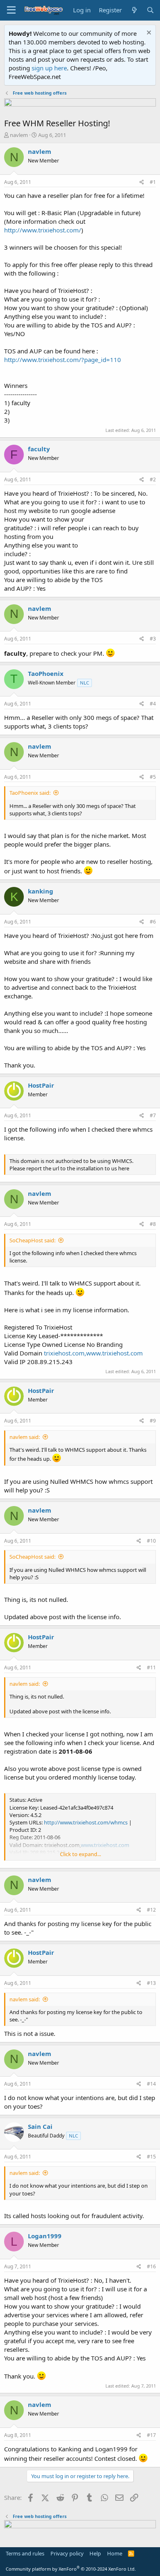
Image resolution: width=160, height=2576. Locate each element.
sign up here (49, 68)
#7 (153, 1115)
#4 (153, 704)
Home (115, 2553)
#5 (153, 777)
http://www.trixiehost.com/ (43, 230)
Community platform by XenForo (71, 2569)
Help (95, 2553)
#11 (151, 1667)
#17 (151, 2435)
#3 (153, 639)
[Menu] (11, 10)
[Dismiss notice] (148, 34)
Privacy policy (67, 2553)
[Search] (150, 10)
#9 (153, 1421)
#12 (151, 1910)
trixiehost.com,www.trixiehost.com (93, 1353)
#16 (151, 2266)
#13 (151, 1983)
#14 (151, 2084)
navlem (19, 135)
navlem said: (25, 1437)
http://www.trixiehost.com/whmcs (86, 1822)
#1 (153, 182)
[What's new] (134, 10)
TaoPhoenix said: (30, 793)
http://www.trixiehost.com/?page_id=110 (63, 360)
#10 (151, 1541)
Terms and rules (25, 2553)
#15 (151, 2157)
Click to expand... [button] (80, 1854)
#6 (153, 922)
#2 (153, 479)
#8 (153, 1224)
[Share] (142, 182)
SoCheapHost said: (32, 1240)
